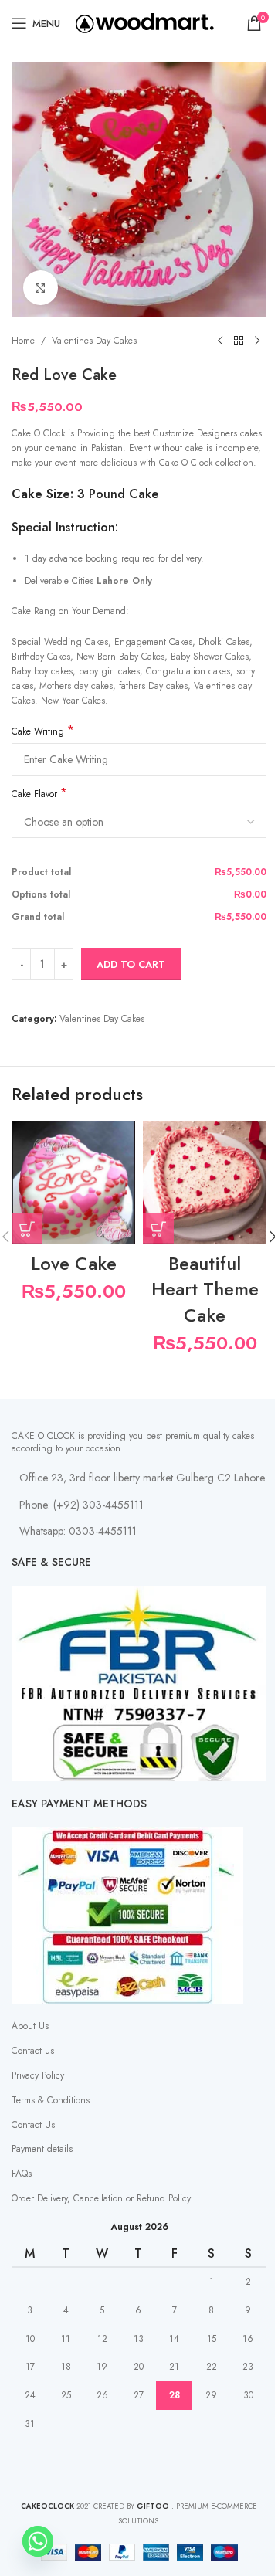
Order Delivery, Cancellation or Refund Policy (101, 2198)
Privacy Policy (38, 2075)
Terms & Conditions (51, 2100)
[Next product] (257, 341)
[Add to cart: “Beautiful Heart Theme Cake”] (158, 1229)
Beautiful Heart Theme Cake (205, 1289)
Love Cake (74, 1263)
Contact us (33, 2051)
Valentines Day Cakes (94, 341)
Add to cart (131, 964)
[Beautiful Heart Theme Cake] (205, 1183)
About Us (30, 2026)
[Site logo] (145, 22)
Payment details (42, 2149)
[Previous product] (220, 341)
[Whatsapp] (38, 2541)
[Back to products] (239, 341)
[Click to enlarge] (41, 288)
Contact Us (33, 2125)
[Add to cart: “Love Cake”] (27, 1229)
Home (23, 341)
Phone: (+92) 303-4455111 (81, 1505)
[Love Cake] (73, 1183)
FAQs (22, 2174)
